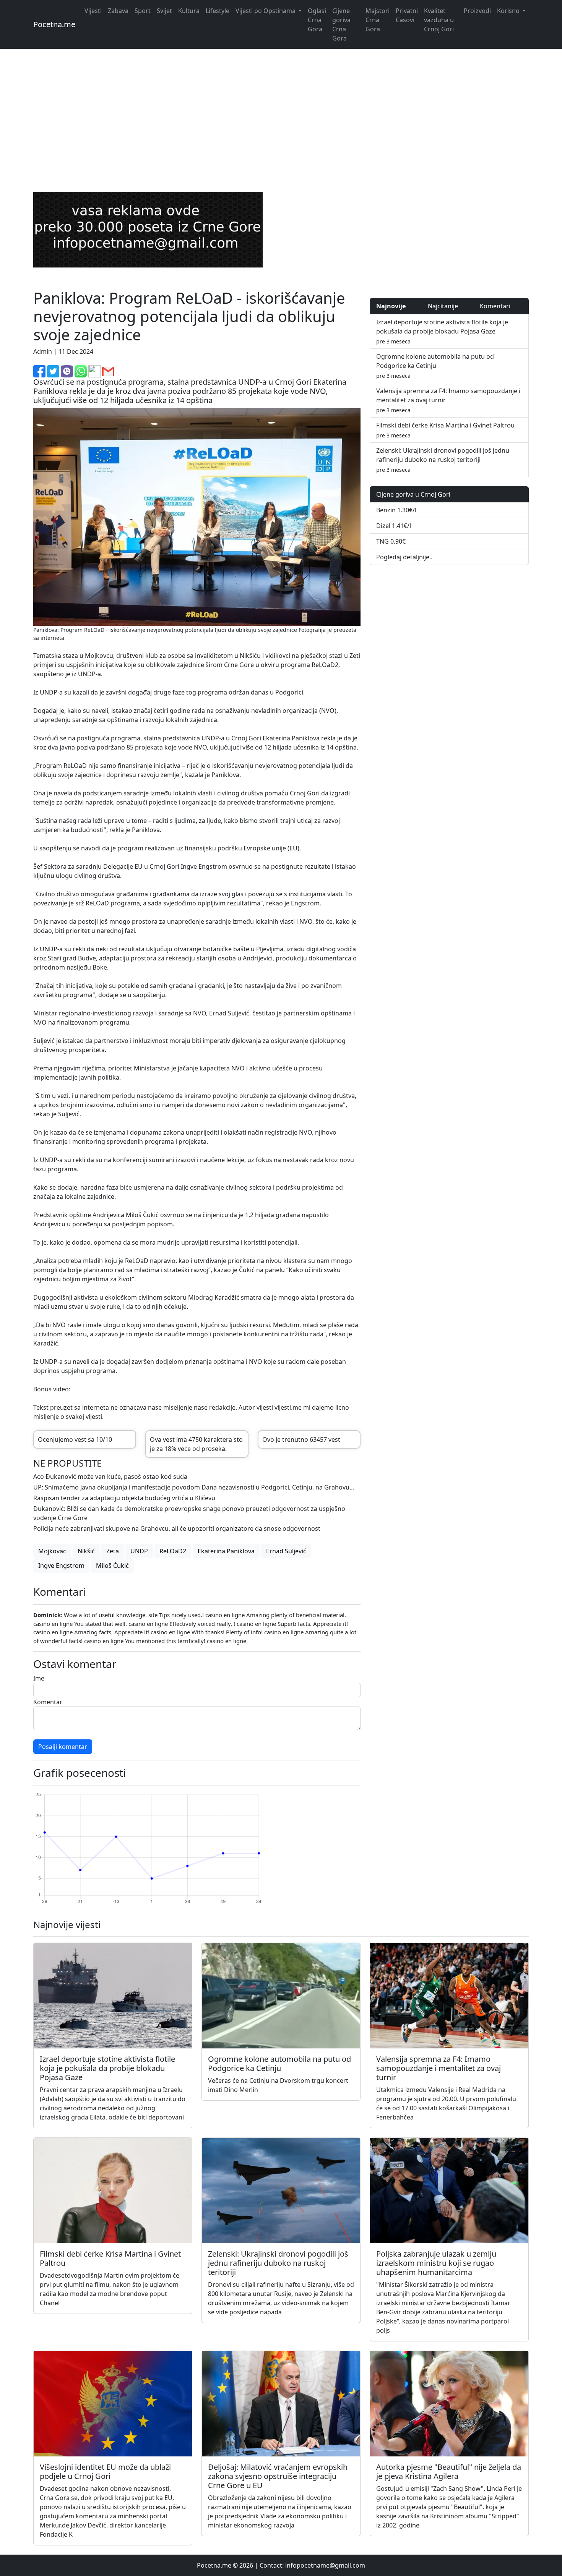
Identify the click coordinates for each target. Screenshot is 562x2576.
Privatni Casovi (407, 15)
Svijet (164, 11)
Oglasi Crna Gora (317, 20)
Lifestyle (218, 11)
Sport (143, 11)
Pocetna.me (54, 24)
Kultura (189, 11)
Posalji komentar (63, 1747)
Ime (39, 1678)
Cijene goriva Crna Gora (341, 24)
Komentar (48, 1702)
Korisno (509, 11)
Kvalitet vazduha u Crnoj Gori (439, 20)
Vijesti (93, 11)
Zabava (118, 11)
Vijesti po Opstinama (266, 11)
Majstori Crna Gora (378, 20)
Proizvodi (477, 11)
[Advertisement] (281, 112)
